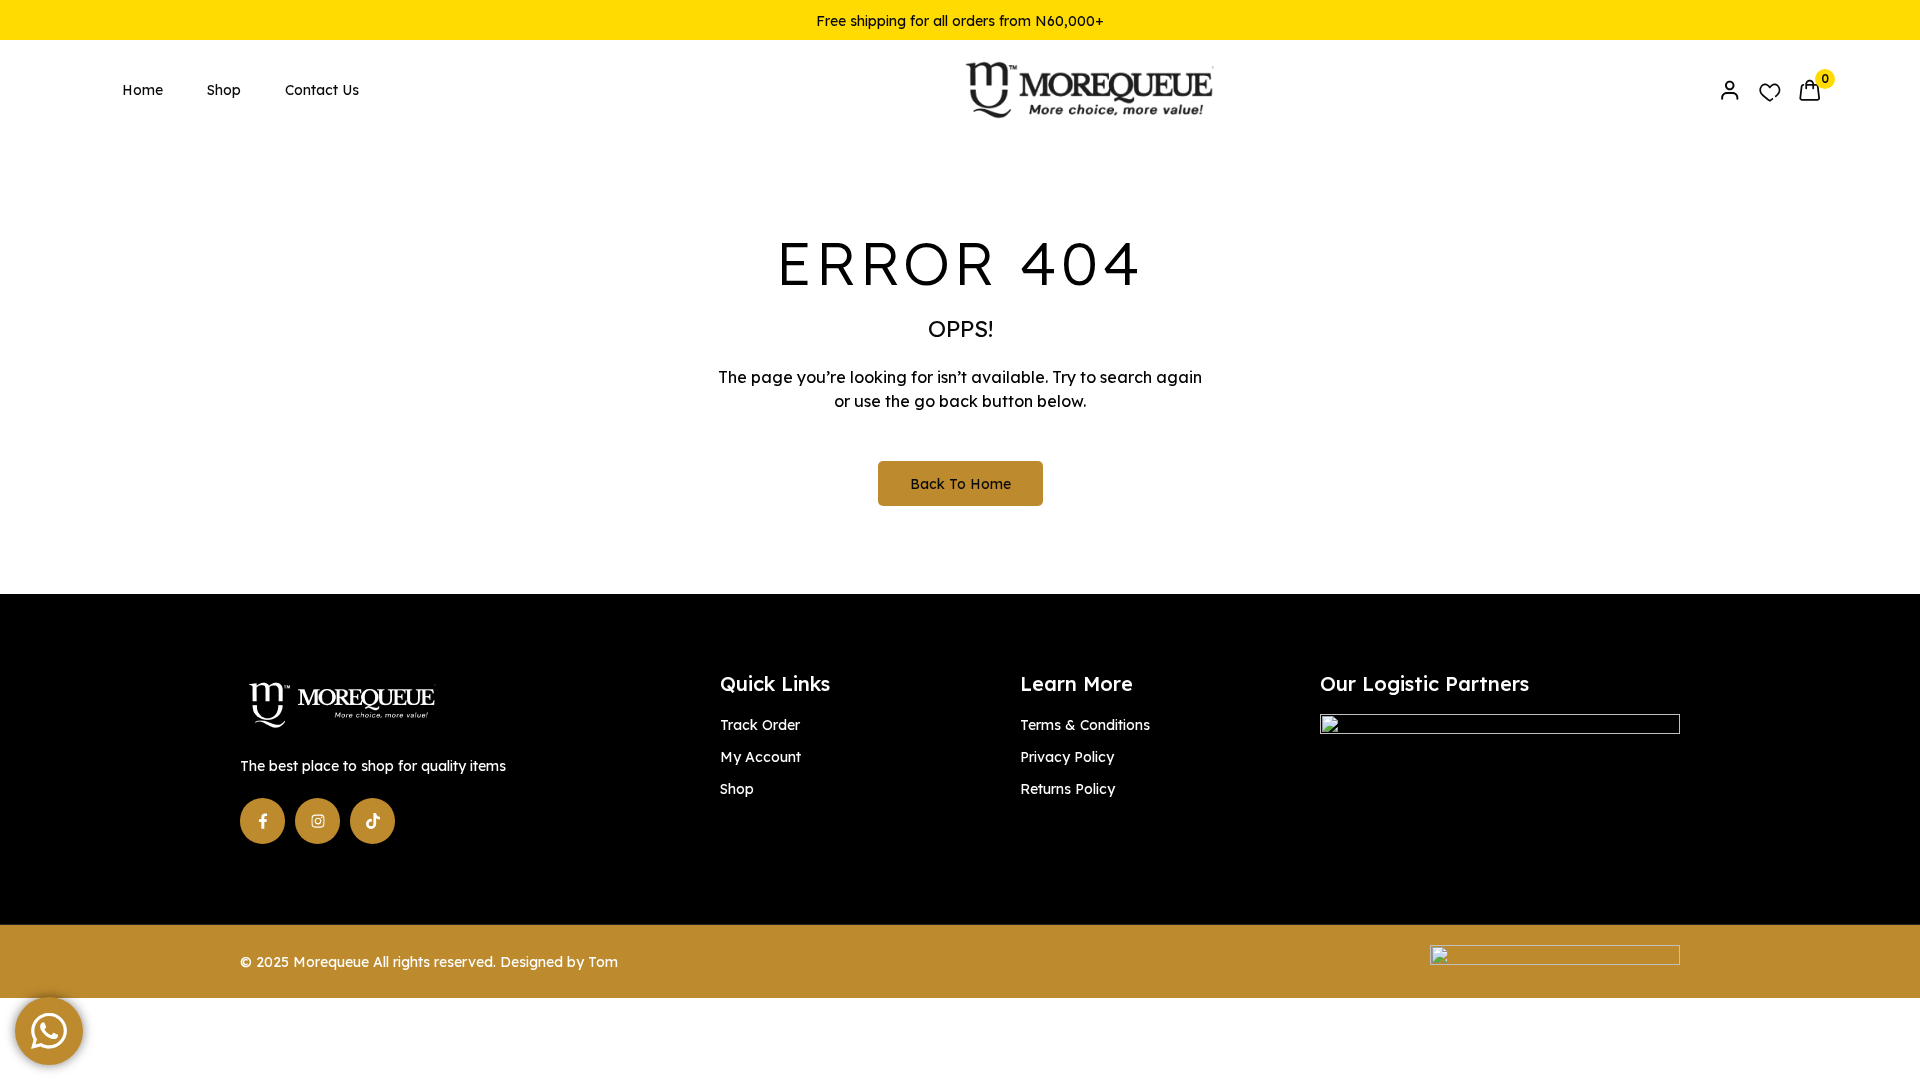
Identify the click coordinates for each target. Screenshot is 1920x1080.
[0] (1809, 90)
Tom (603, 962)
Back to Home (960, 484)
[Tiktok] (372, 820)
